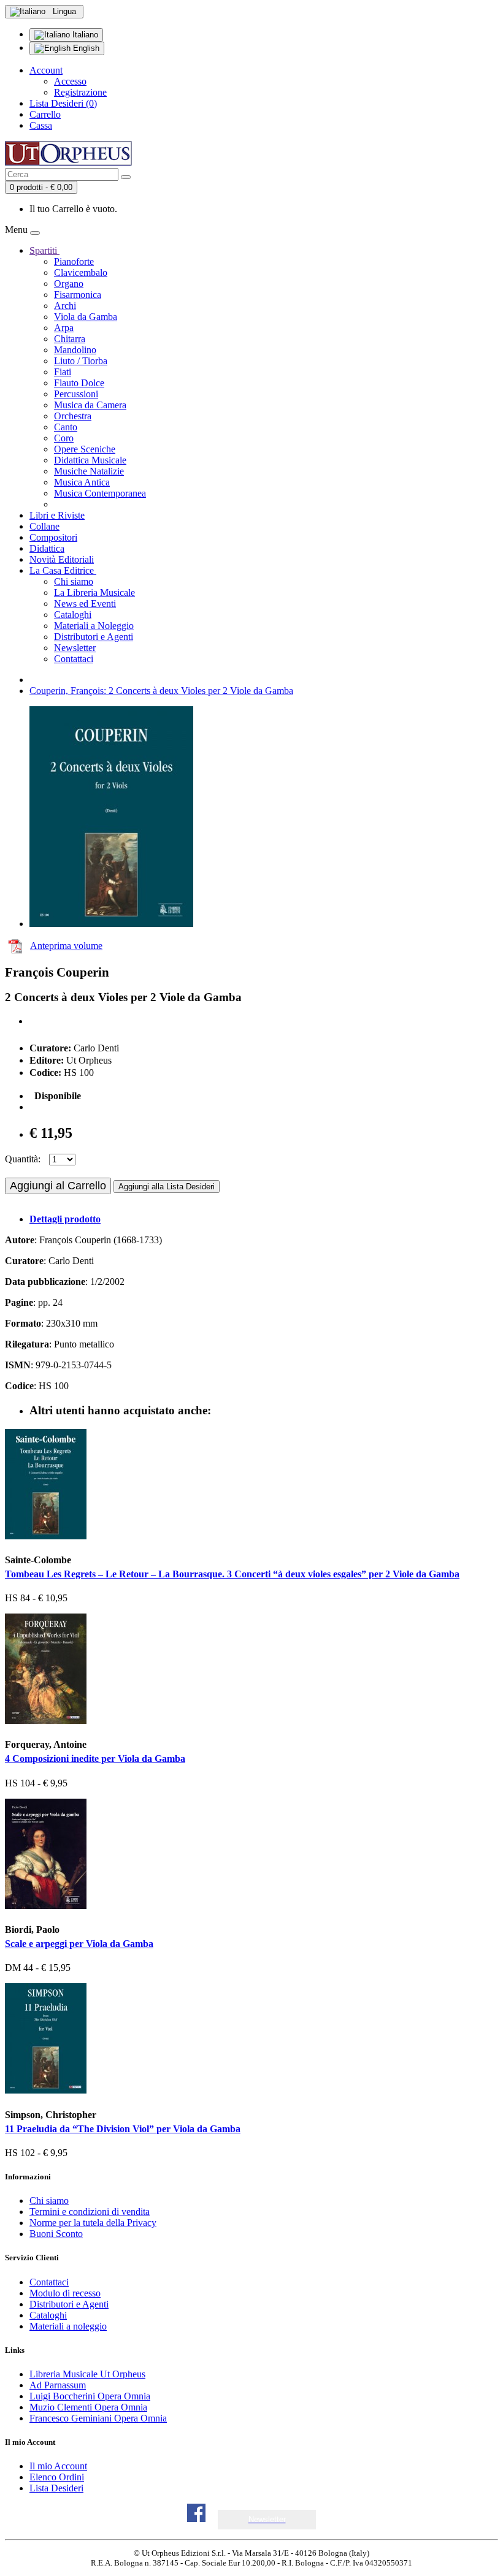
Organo (69, 284)
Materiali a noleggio (68, 2326)
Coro (64, 438)
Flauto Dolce (79, 383)
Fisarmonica (78, 295)
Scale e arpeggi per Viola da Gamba (79, 1944)
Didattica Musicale (90, 460)
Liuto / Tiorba (81, 361)
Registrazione (80, 92)
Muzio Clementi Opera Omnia (88, 2407)
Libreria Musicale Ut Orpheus (87, 2374)
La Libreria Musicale (94, 593)
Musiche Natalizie (89, 471)
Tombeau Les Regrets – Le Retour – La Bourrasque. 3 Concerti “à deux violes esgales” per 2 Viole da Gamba (232, 1574)
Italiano (84, 35)
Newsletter (75, 648)
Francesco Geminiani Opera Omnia (98, 2418)
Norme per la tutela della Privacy (93, 2223)
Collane (44, 526)
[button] (267, 2519)
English (85, 48)
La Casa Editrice (63, 570)
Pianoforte (74, 261)
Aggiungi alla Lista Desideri (167, 1187)
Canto (66, 427)
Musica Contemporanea (100, 493)
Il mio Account (58, 2466)
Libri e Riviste (57, 515)
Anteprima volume (66, 946)
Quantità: (23, 1159)
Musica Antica (82, 482)
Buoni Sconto (56, 2234)
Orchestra (73, 416)
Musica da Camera (90, 405)
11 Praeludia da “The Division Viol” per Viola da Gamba (123, 2129)
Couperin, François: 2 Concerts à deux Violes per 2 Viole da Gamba (161, 691)
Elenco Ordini (57, 2477)
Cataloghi (73, 615)
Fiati (63, 372)
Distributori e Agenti (94, 637)
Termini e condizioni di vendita (90, 2212)
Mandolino (75, 350)
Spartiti (44, 250)
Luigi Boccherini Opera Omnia (90, 2396)
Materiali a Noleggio (94, 626)
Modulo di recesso (65, 2293)
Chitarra (70, 339)
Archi (65, 306)
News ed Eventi (85, 604)
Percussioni (76, 394)
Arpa (64, 328)
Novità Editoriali (62, 559)
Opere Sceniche (85, 449)
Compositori (53, 537)
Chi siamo (74, 581)
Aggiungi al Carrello (58, 1186)
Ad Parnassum (58, 2385)
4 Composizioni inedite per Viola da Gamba (95, 1759)
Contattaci (74, 659)
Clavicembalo (81, 272)
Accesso (70, 81)
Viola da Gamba (86, 317)
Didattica (47, 548)
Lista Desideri (56, 2488)
